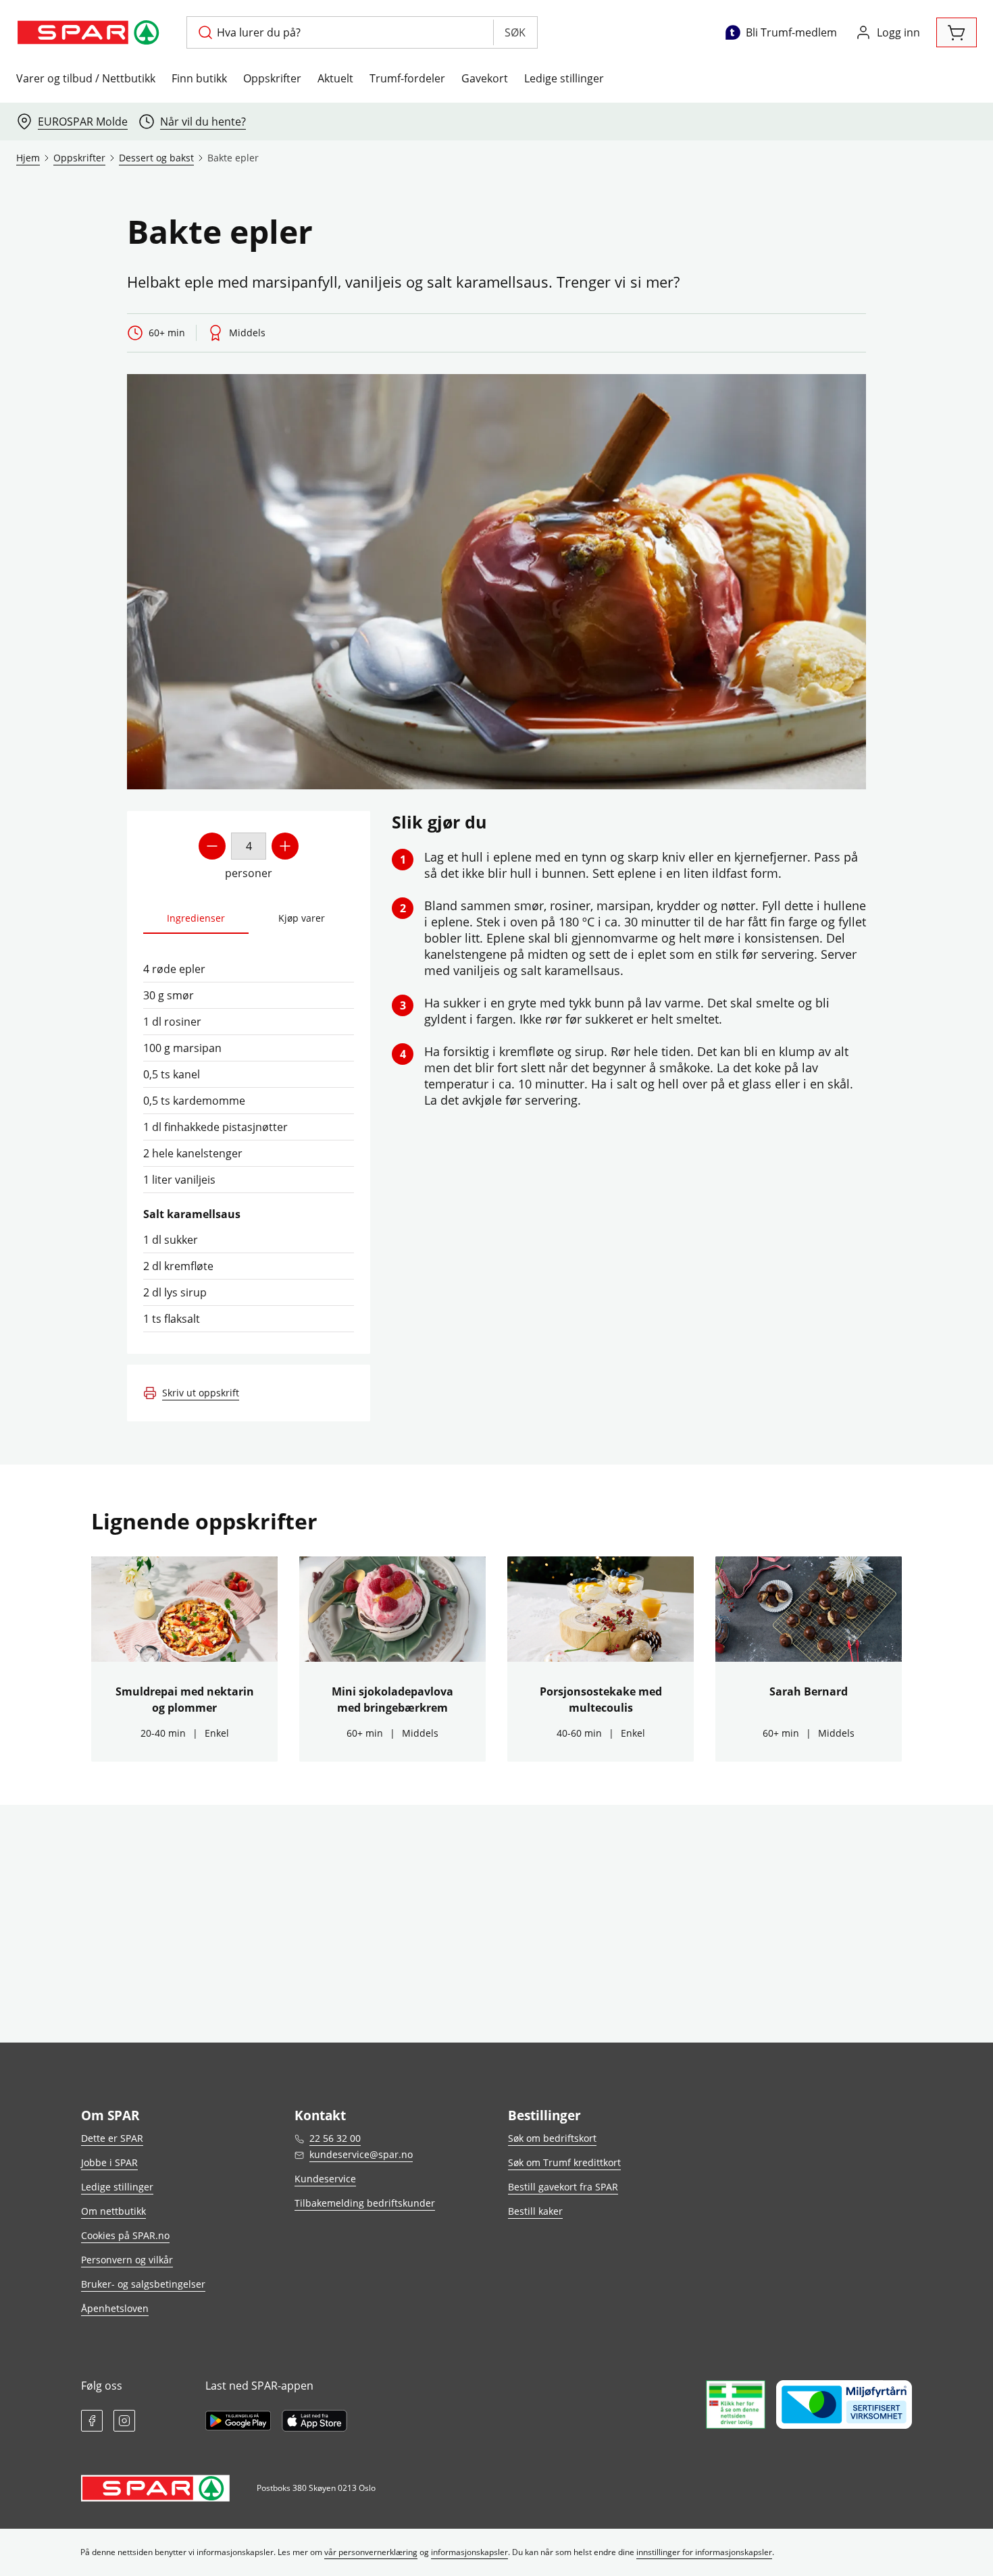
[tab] (196, 919)
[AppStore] (314, 2421)
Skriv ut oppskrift (201, 1393)
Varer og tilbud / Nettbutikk (86, 78)
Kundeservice (325, 2179)
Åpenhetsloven (115, 2308)
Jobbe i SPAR (109, 2162)
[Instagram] (124, 2421)
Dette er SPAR (112, 2138)
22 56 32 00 (335, 2138)
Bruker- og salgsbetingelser (143, 2284)
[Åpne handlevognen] (957, 32)
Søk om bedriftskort (552, 2138)
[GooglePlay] (238, 2421)
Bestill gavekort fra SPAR (563, 2187)
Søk (515, 32)
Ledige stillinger (564, 78)
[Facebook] (92, 2421)
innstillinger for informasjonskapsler (704, 2552)
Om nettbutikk (113, 2211)
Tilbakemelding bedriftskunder (365, 2203)
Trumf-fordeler (407, 78)
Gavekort (485, 78)
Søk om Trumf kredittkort (564, 2162)
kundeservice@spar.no (361, 2154)
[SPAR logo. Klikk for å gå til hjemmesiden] (91, 32)
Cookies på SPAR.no (125, 2235)
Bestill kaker (535, 2211)
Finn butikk (199, 78)
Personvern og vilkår (127, 2260)
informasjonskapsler (469, 2552)
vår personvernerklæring (371, 2552)
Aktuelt (335, 78)
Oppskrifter (272, 78)
